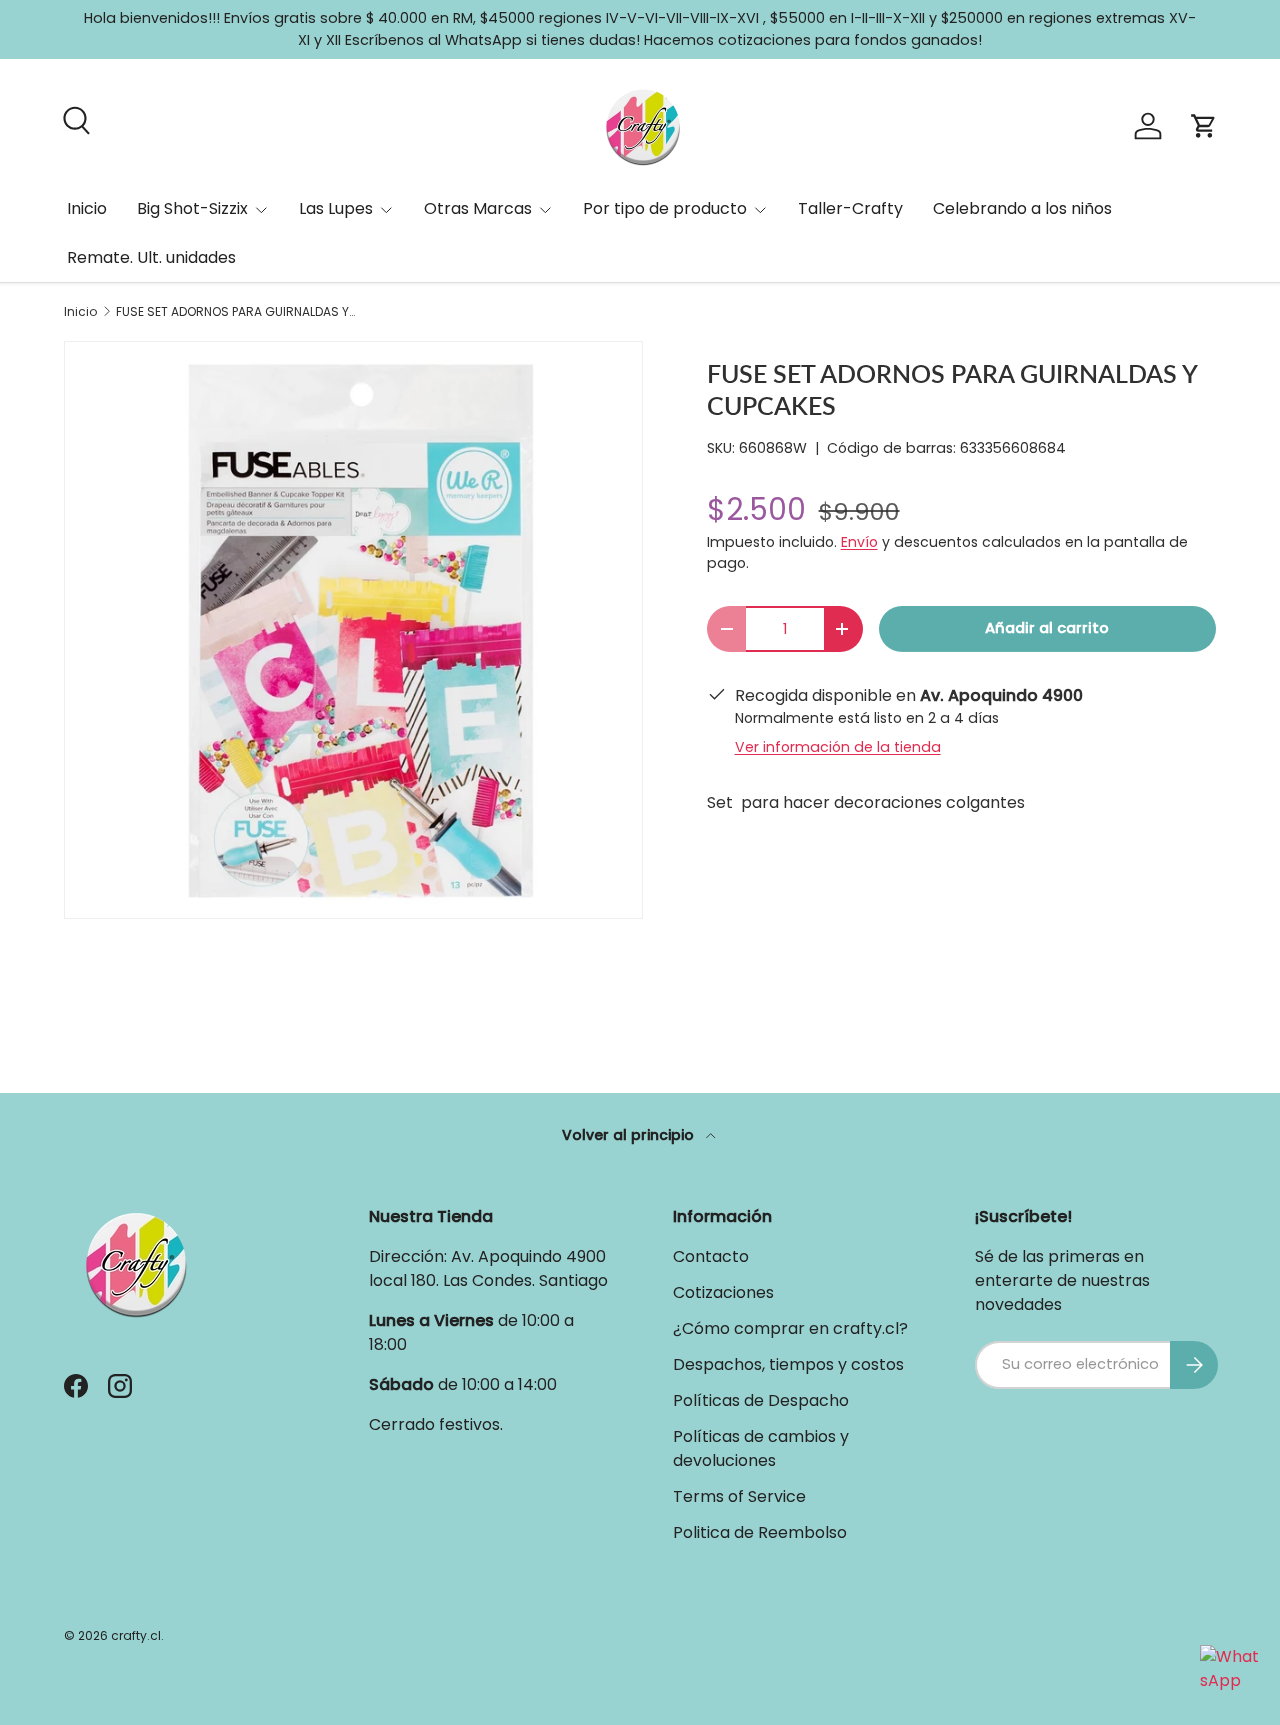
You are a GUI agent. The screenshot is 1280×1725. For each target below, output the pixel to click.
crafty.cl (136, 1635)
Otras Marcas (478, 208)
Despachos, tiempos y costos (788, 1364)
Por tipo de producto (665, 208)
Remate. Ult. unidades (151, 257)
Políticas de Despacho (761, 1400)
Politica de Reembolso (760, 1532)
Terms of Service (739, 1496)
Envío (859, 542)
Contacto (711, 1256)
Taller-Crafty (850, 208)
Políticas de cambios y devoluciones (761, 1448)
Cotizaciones (723, 1292)
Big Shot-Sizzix (192, 208)
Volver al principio (630, 1135)
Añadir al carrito (1047, 628)
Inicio (87, 208)
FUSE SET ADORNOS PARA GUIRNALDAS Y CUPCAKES (236, 312)
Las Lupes (336, 208)
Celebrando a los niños (1022, 208)
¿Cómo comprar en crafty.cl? (790, 1328)
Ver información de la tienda (838, 747)
